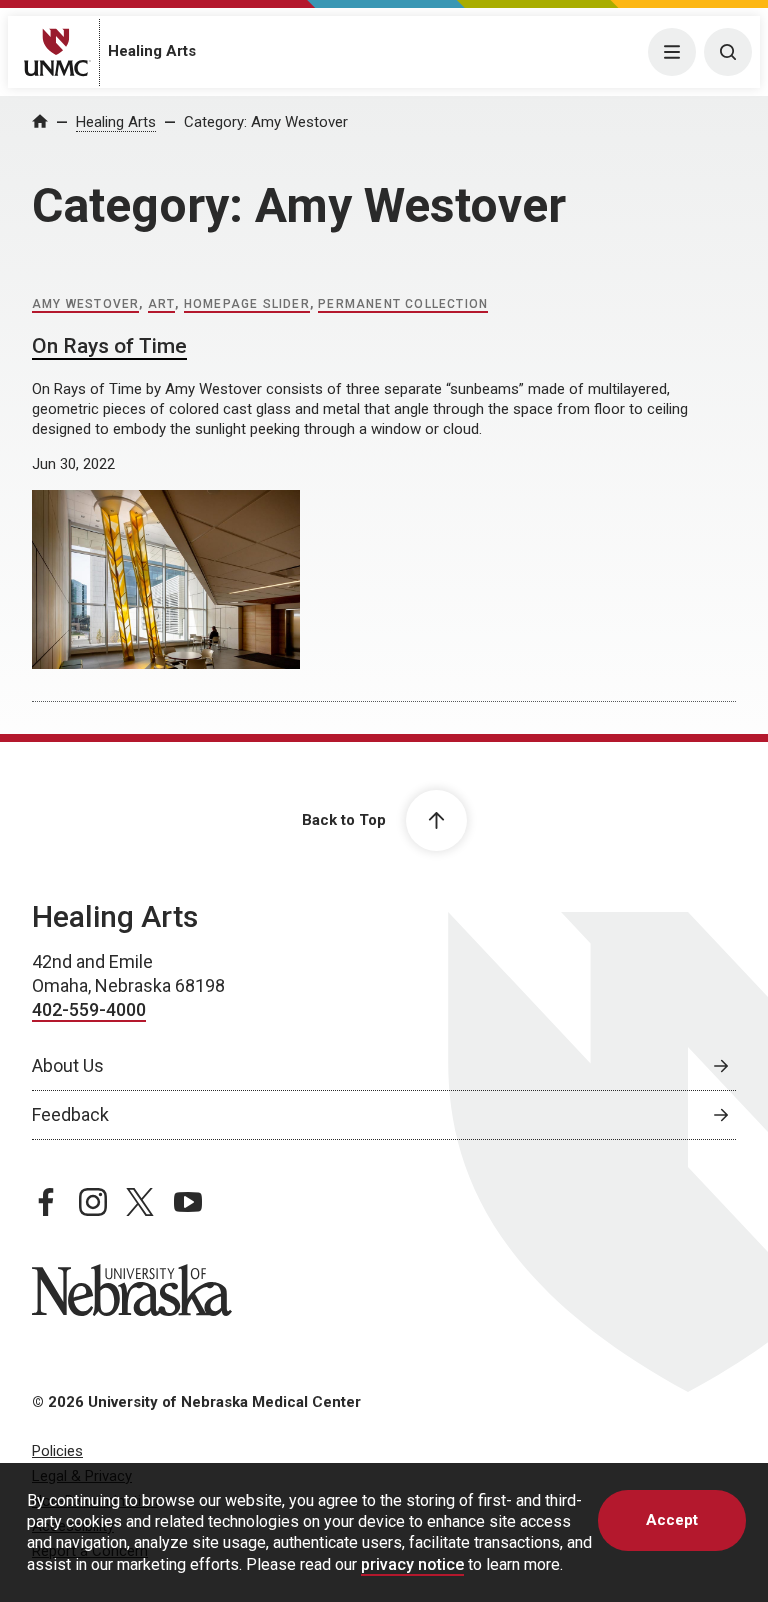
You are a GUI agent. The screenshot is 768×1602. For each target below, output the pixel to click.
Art (162, 304)
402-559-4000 (89, 1009)
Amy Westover (85, 304)
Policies (57, 1451)
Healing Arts (152, 51)
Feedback (70, 1114)
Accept (672, 1520)
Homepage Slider (247, 304)
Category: (266, 122)
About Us (68, 1065)
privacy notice (412, 1564)
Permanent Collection (403, 304)
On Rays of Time (109, 346)
